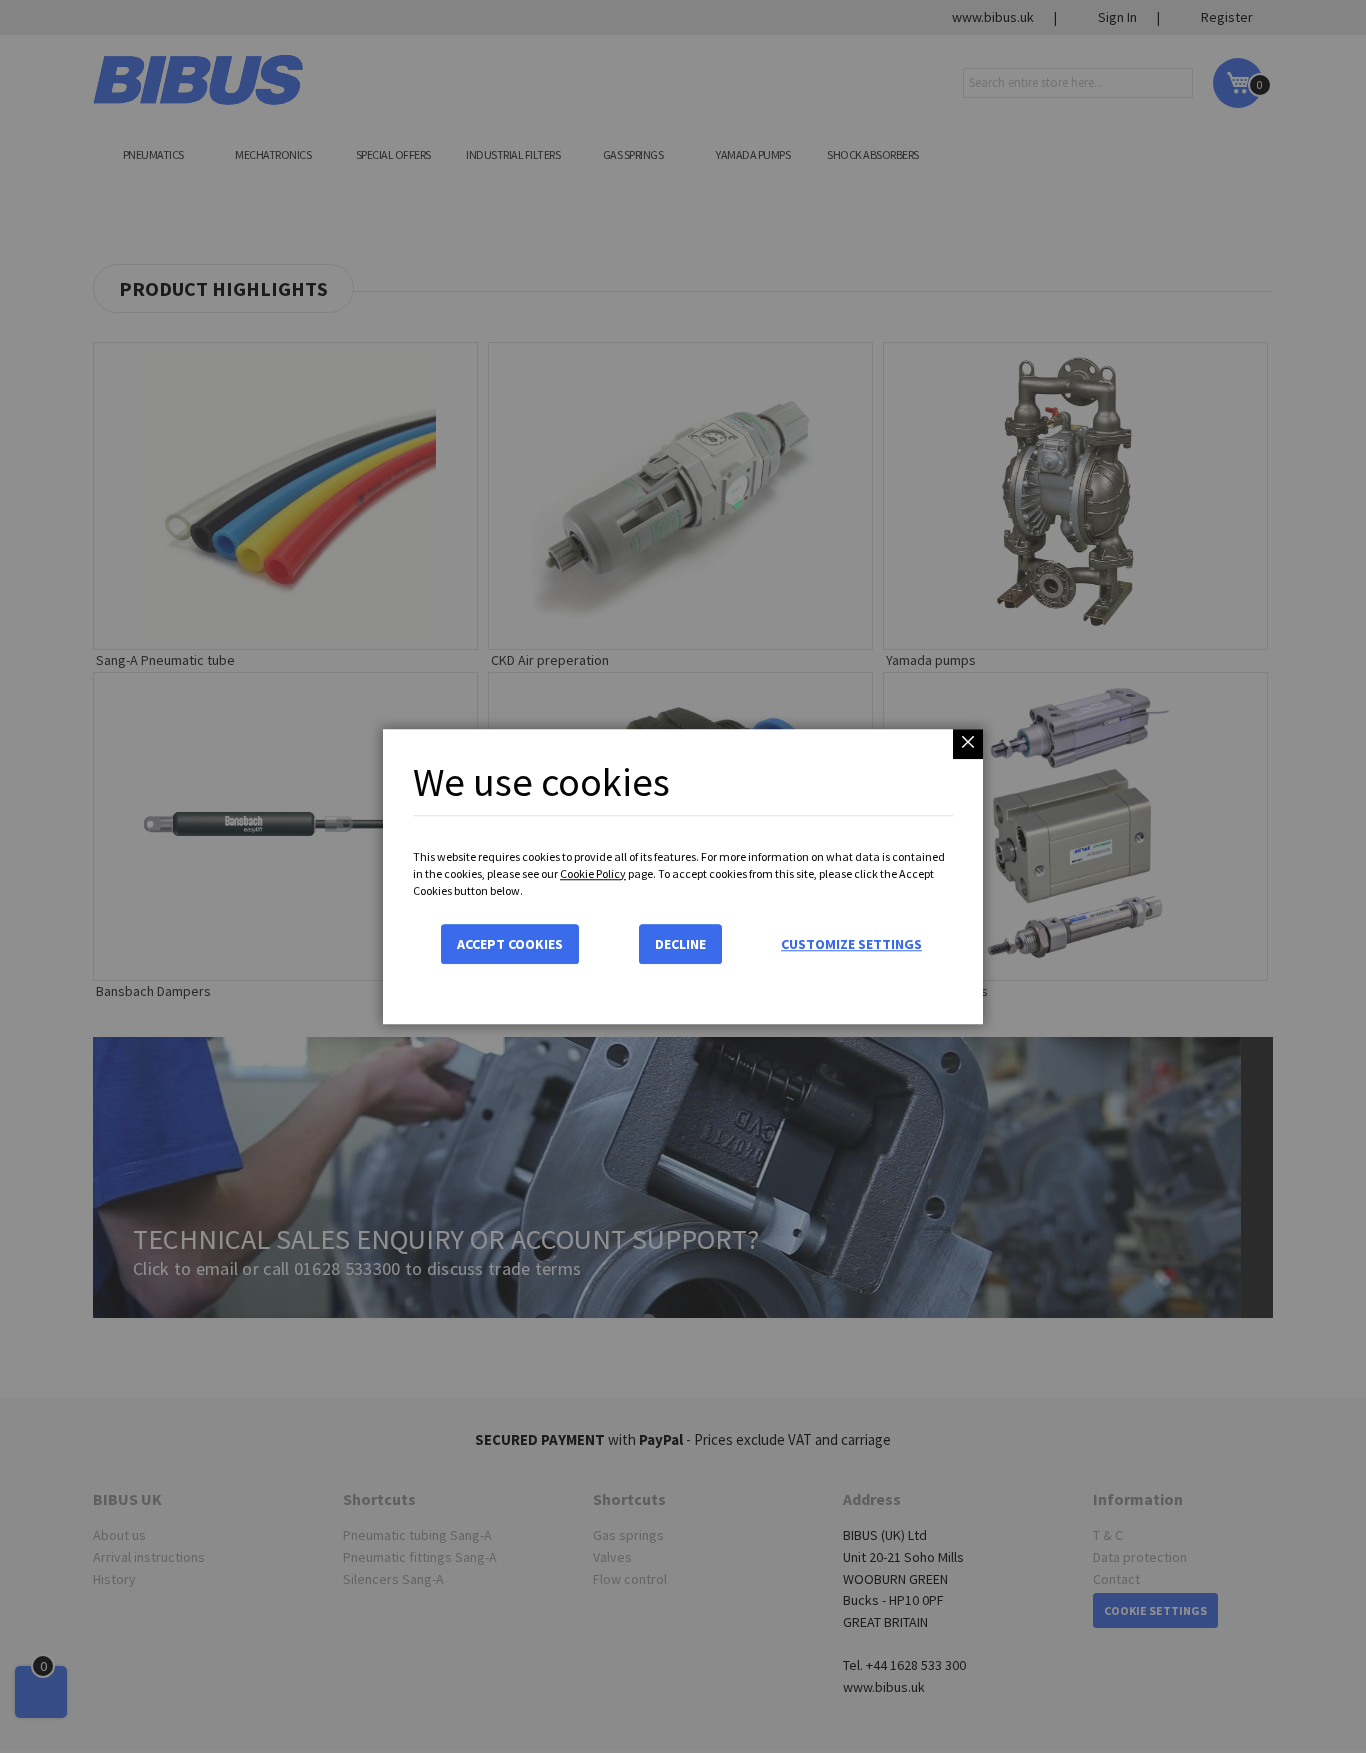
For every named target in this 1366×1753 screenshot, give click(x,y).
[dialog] (683, 876)
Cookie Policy (593, 873)
